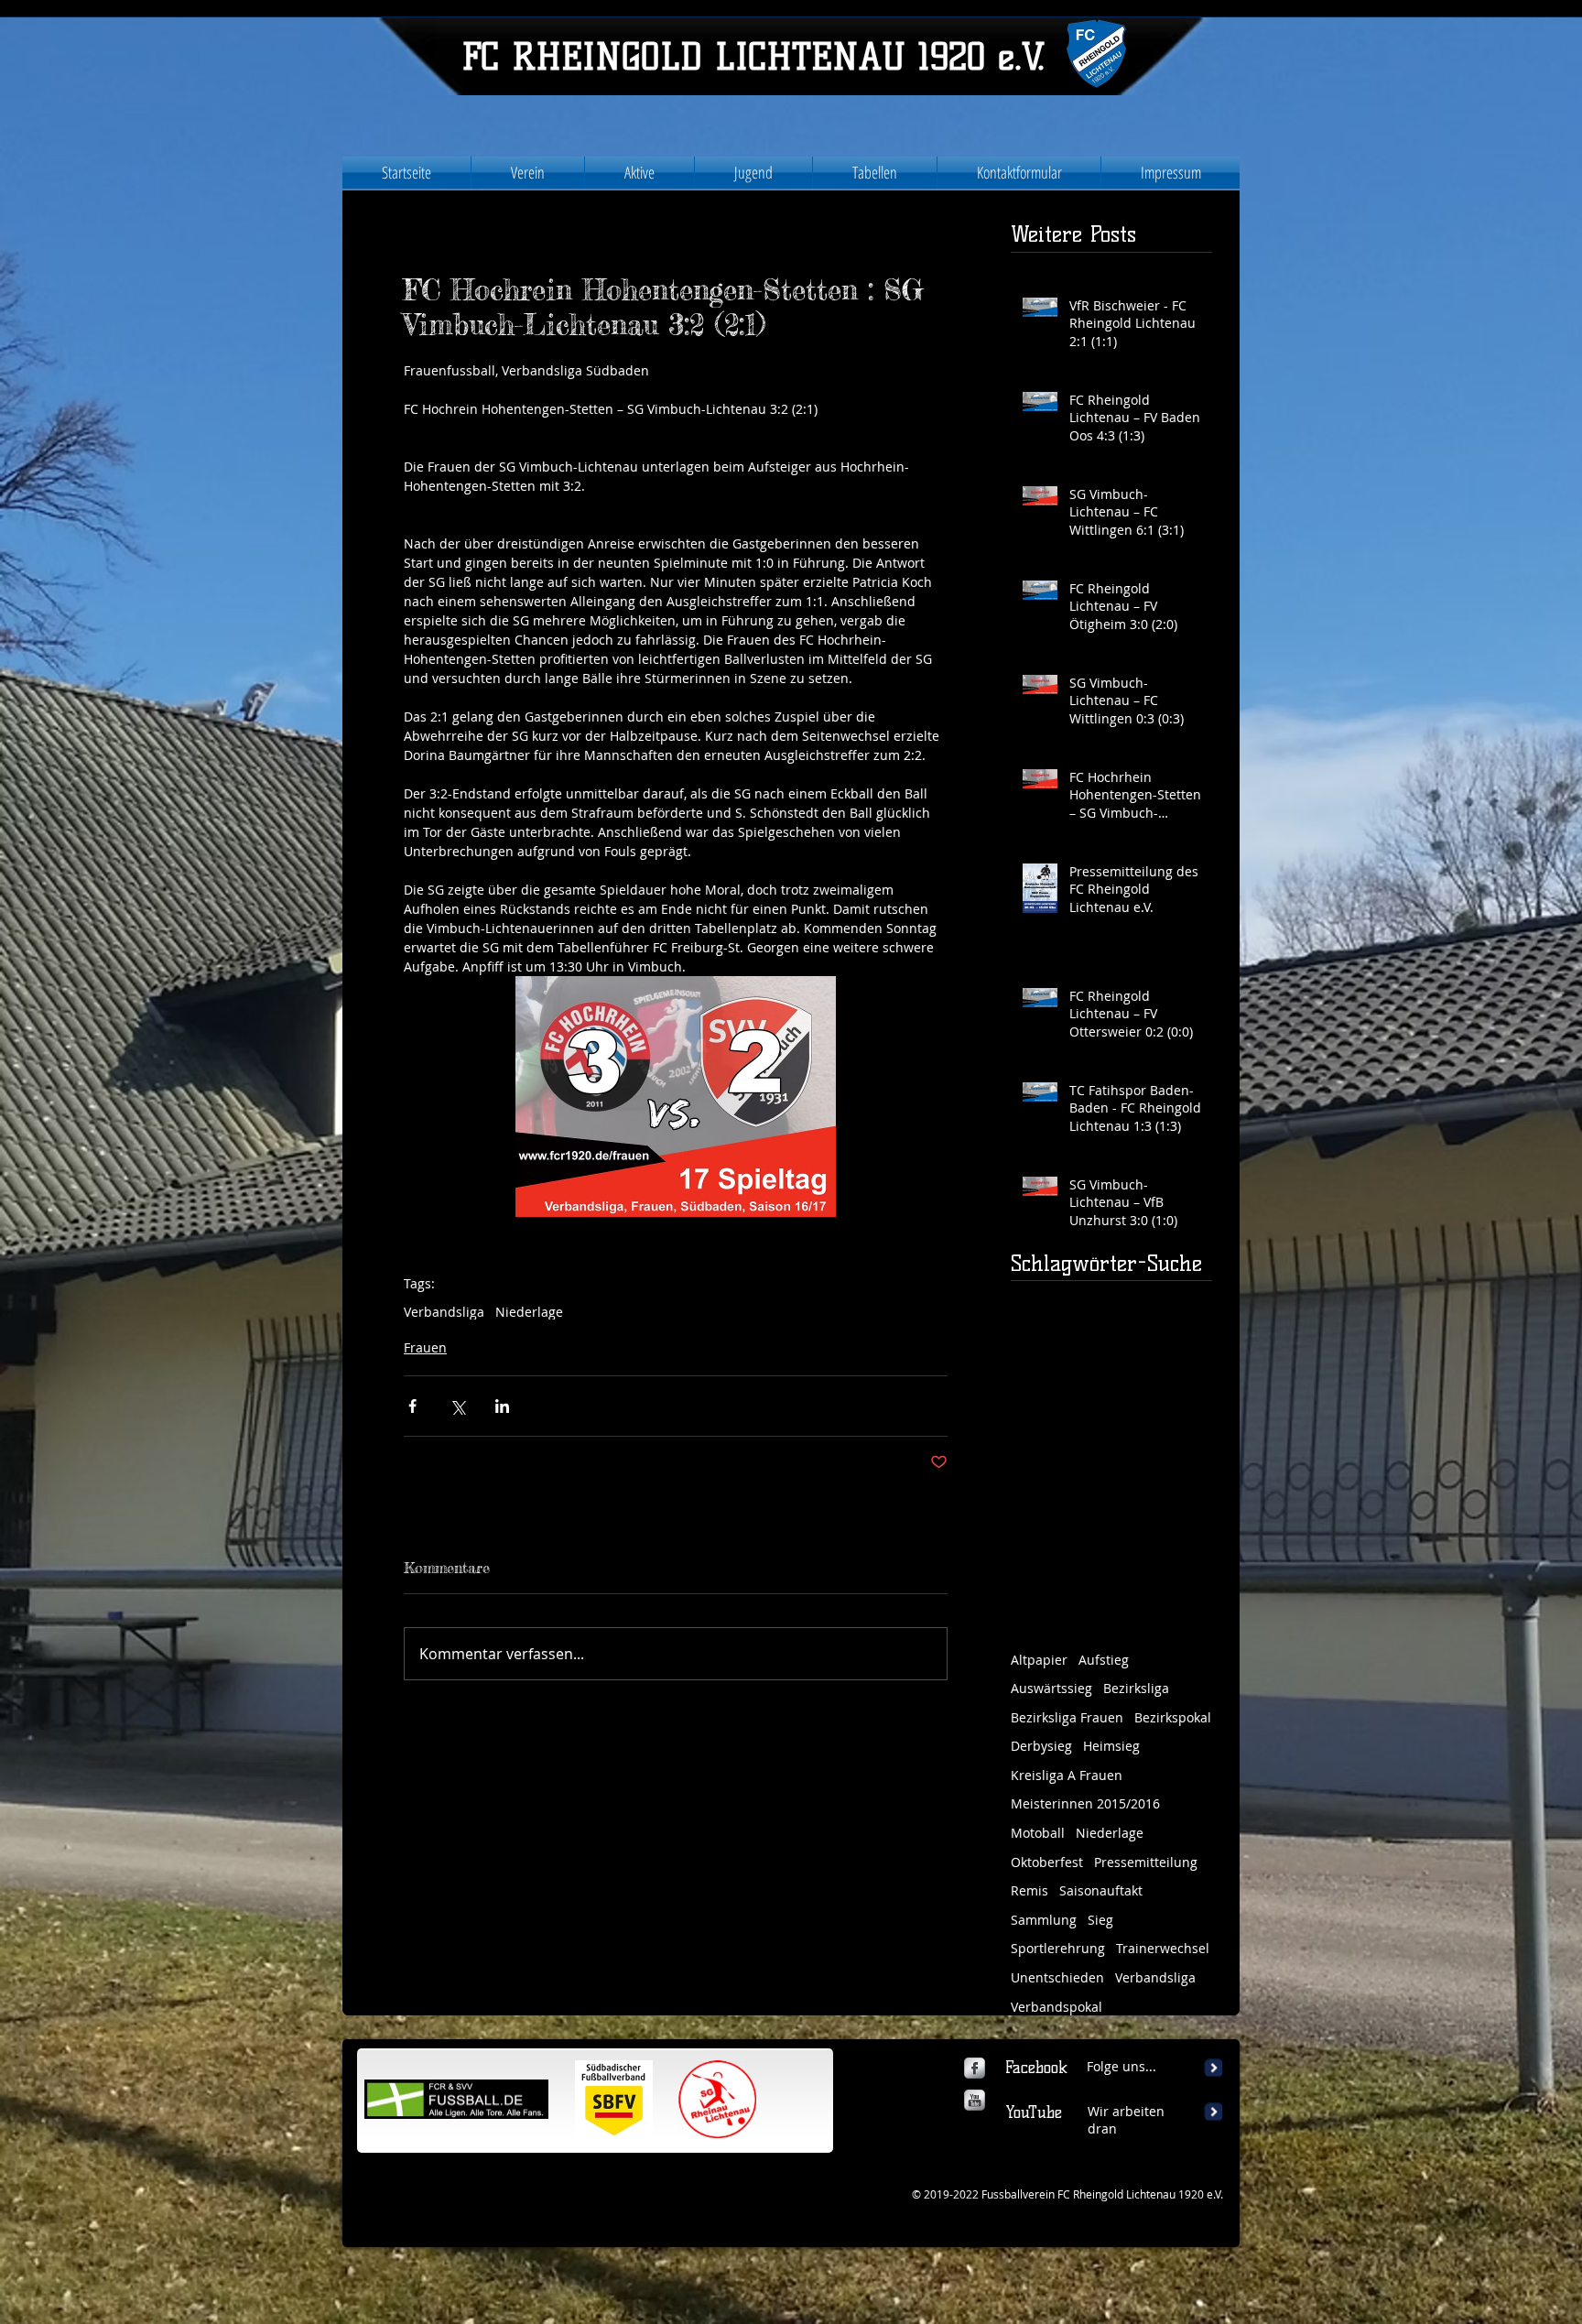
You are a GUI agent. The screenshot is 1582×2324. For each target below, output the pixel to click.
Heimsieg (1111, 1746)
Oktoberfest (1047, 1862)
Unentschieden (1057, 1977)
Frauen (425, 1347)
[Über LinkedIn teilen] (502, 1406)
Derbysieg (1041, 1746)
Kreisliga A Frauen (1067, 1775)
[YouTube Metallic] (975, 2100)
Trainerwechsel (1163, 1948)
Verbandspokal (1056, 2007)
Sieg (1100, 1920)
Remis (1029, 1890)
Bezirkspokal (1173, 1717)
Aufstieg (1104, 1660)
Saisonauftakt (1101, 1890)
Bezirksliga (1136, 1688)
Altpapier (1039, 1660)
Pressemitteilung (1146, 1862)
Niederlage (529, 1312)
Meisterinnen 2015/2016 (1085, 1803)
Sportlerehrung (1058, 1948)
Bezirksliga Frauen (1067, 1717)
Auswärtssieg (1051, 1688)
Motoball (1038, 1833)
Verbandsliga (444, 1312)
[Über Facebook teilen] (412, 1406)
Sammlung (1044, 1920)
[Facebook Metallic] (975, 2068)
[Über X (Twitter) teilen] (457, 1406)
